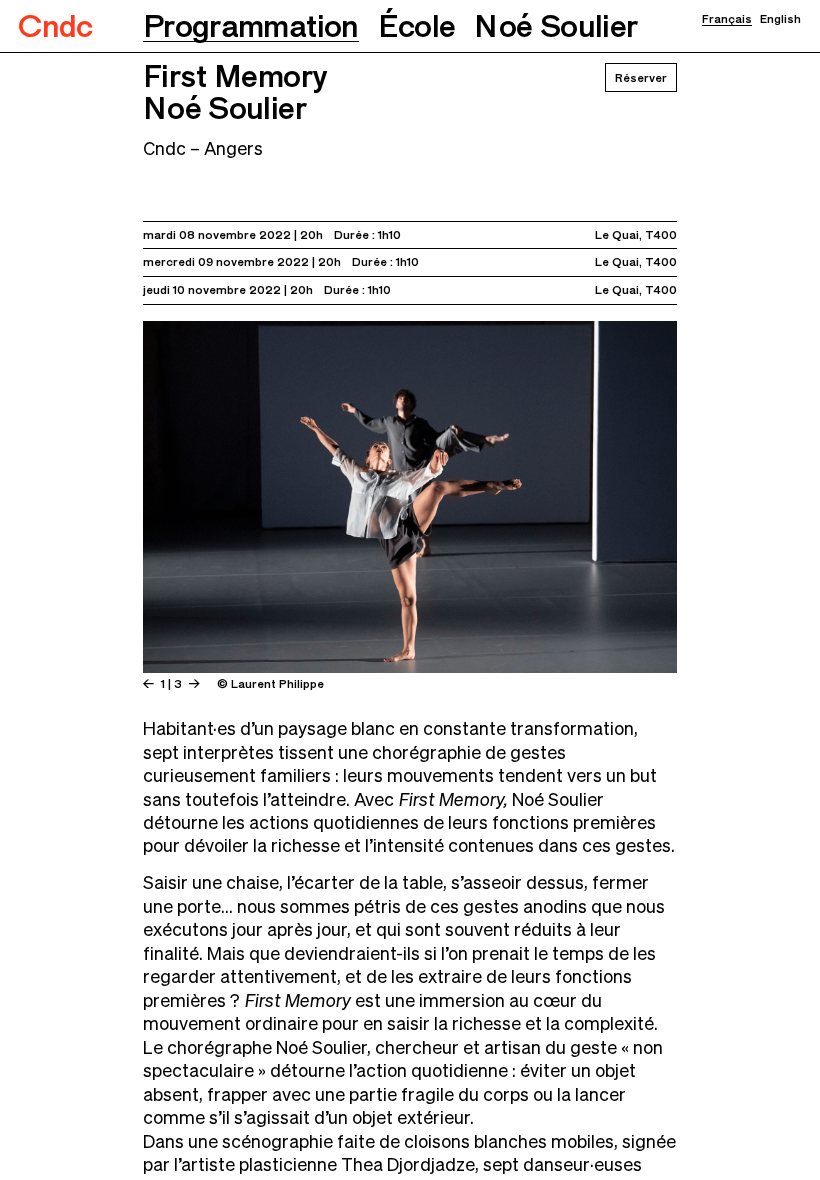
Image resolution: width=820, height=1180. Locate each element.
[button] (251, 26)
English (780, 19)
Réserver (641, 77)
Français (727, 19)
